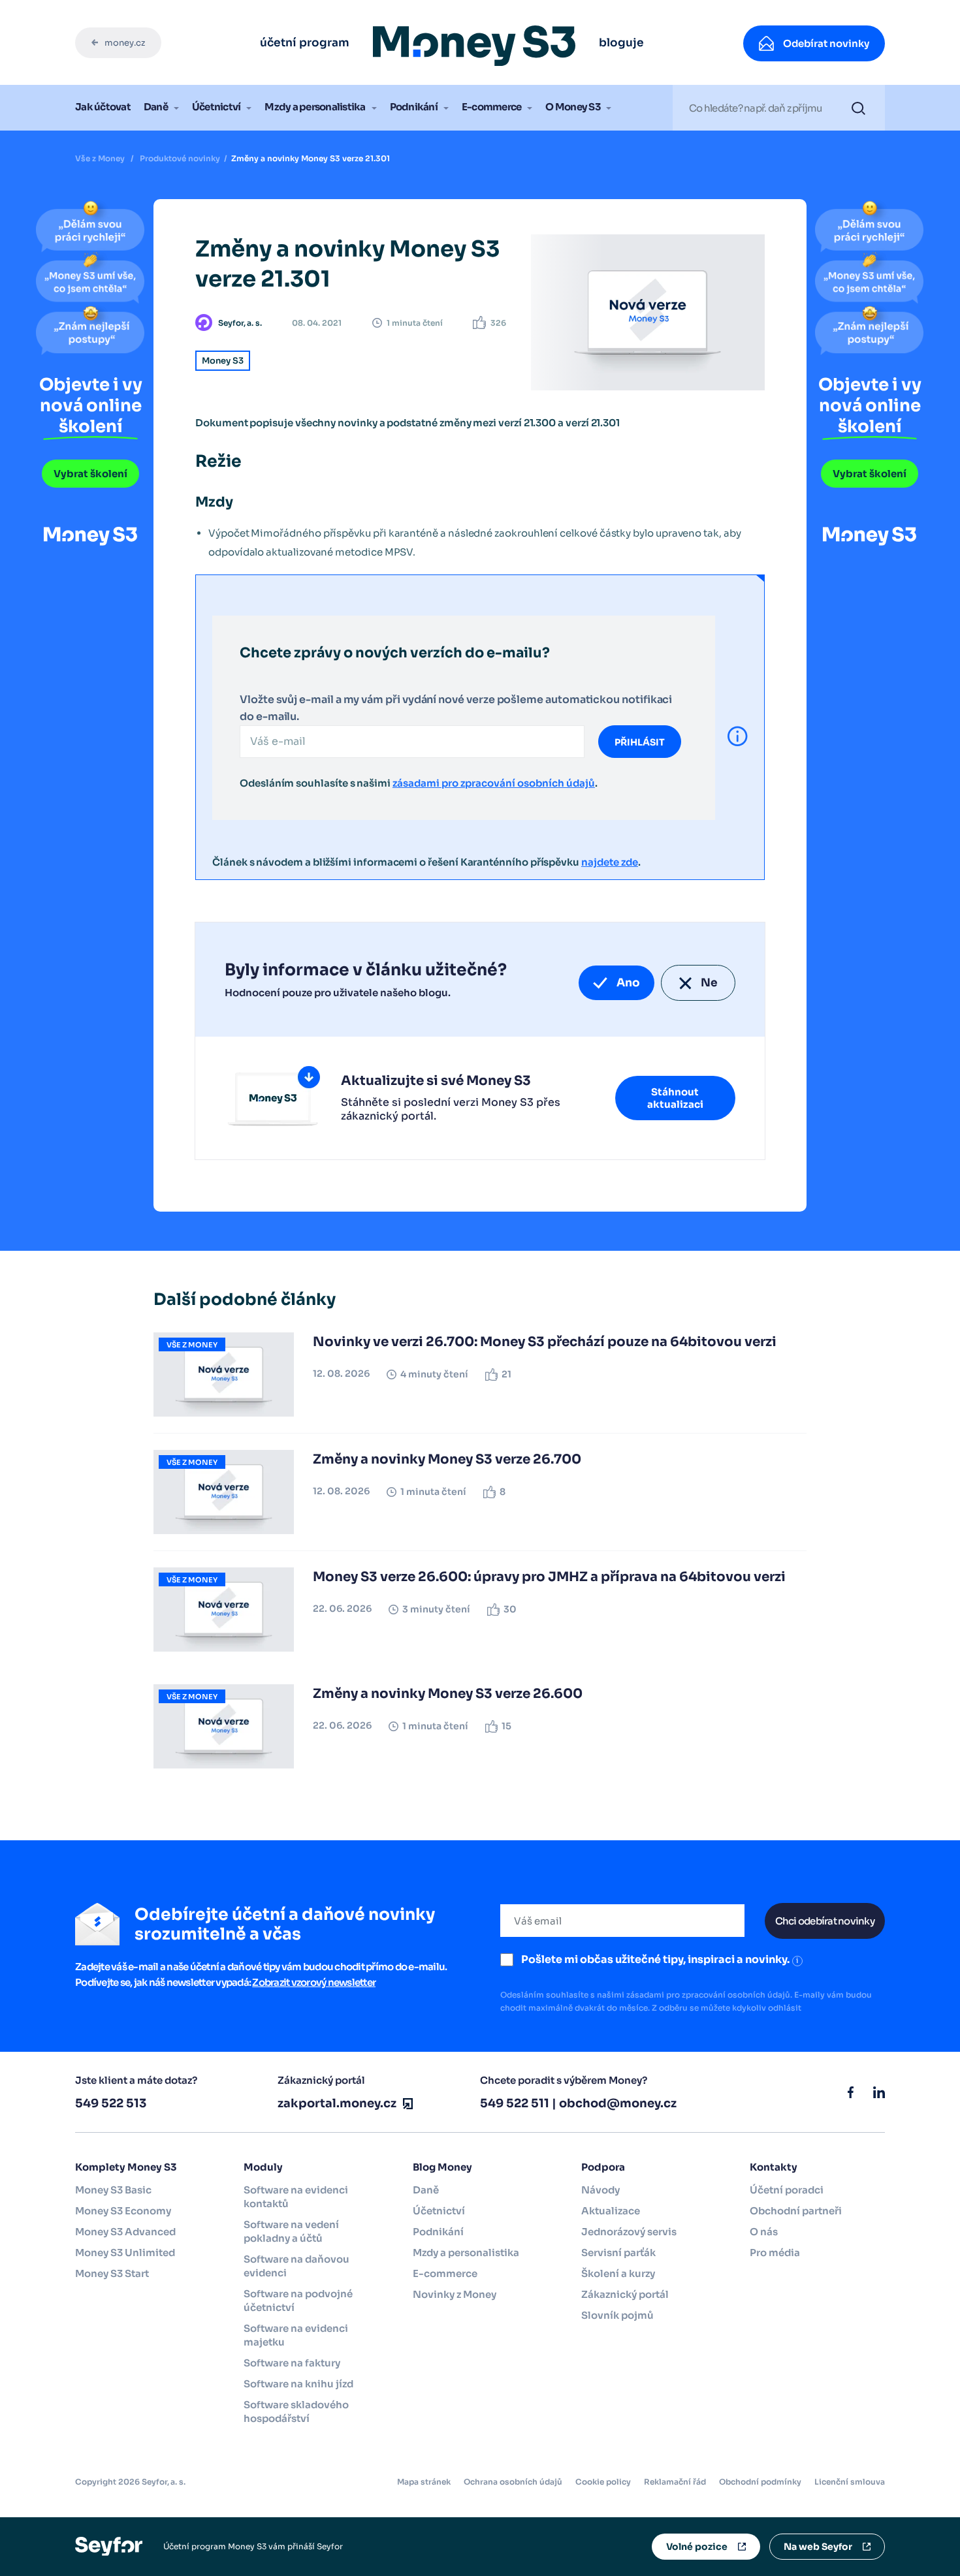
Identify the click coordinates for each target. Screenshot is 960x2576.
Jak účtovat (103, 107)
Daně (156, 107)
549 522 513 (111, 2103)
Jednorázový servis (629, 2232)
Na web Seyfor (818, 2547)
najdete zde (610, 862)
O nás (764, 2232)
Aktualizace (611, 2211)
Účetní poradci (787, 2190)
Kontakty (774, 2167)
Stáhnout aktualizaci (675, 1098)
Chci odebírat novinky (825, 1921)
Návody (600, 2190)
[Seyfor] (109, 2546)
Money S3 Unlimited (125, 2253)
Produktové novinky (180, 158)
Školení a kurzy (618, 2273)
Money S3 (223, 361)
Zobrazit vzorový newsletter (314, 1982)
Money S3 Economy (123, 2211)
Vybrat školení (90, 474)
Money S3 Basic (113, 2190)
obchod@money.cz (618, 2103)
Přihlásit (640, 742)
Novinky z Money (455, 2294)
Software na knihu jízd (298, 2384)
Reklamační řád (675, 2482)
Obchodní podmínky (760, 2482)
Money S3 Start (112, 2273)
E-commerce (492, 107)
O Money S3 (573, 107)
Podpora (603, 2167)
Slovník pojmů (617, 2315)
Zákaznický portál (625, 2294)
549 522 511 (515, 2103)
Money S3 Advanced (125, 2232)
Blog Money (442, 2167)
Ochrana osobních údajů (513, 2482)
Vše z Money (100, 158)
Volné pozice (697, 2547)
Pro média (775, 2253)
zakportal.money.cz (337, 2103)
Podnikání (414, 107)
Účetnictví (216, 107)
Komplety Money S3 (126, 2167)
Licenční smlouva (850, 2482)
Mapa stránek (424, 2482)
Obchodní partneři (796, 2211)
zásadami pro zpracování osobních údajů (494, 783)
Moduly (263, 2167)
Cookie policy (603, 2482)
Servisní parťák (618, 2253)
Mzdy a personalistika (315, 107)
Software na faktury (292, 2363)
